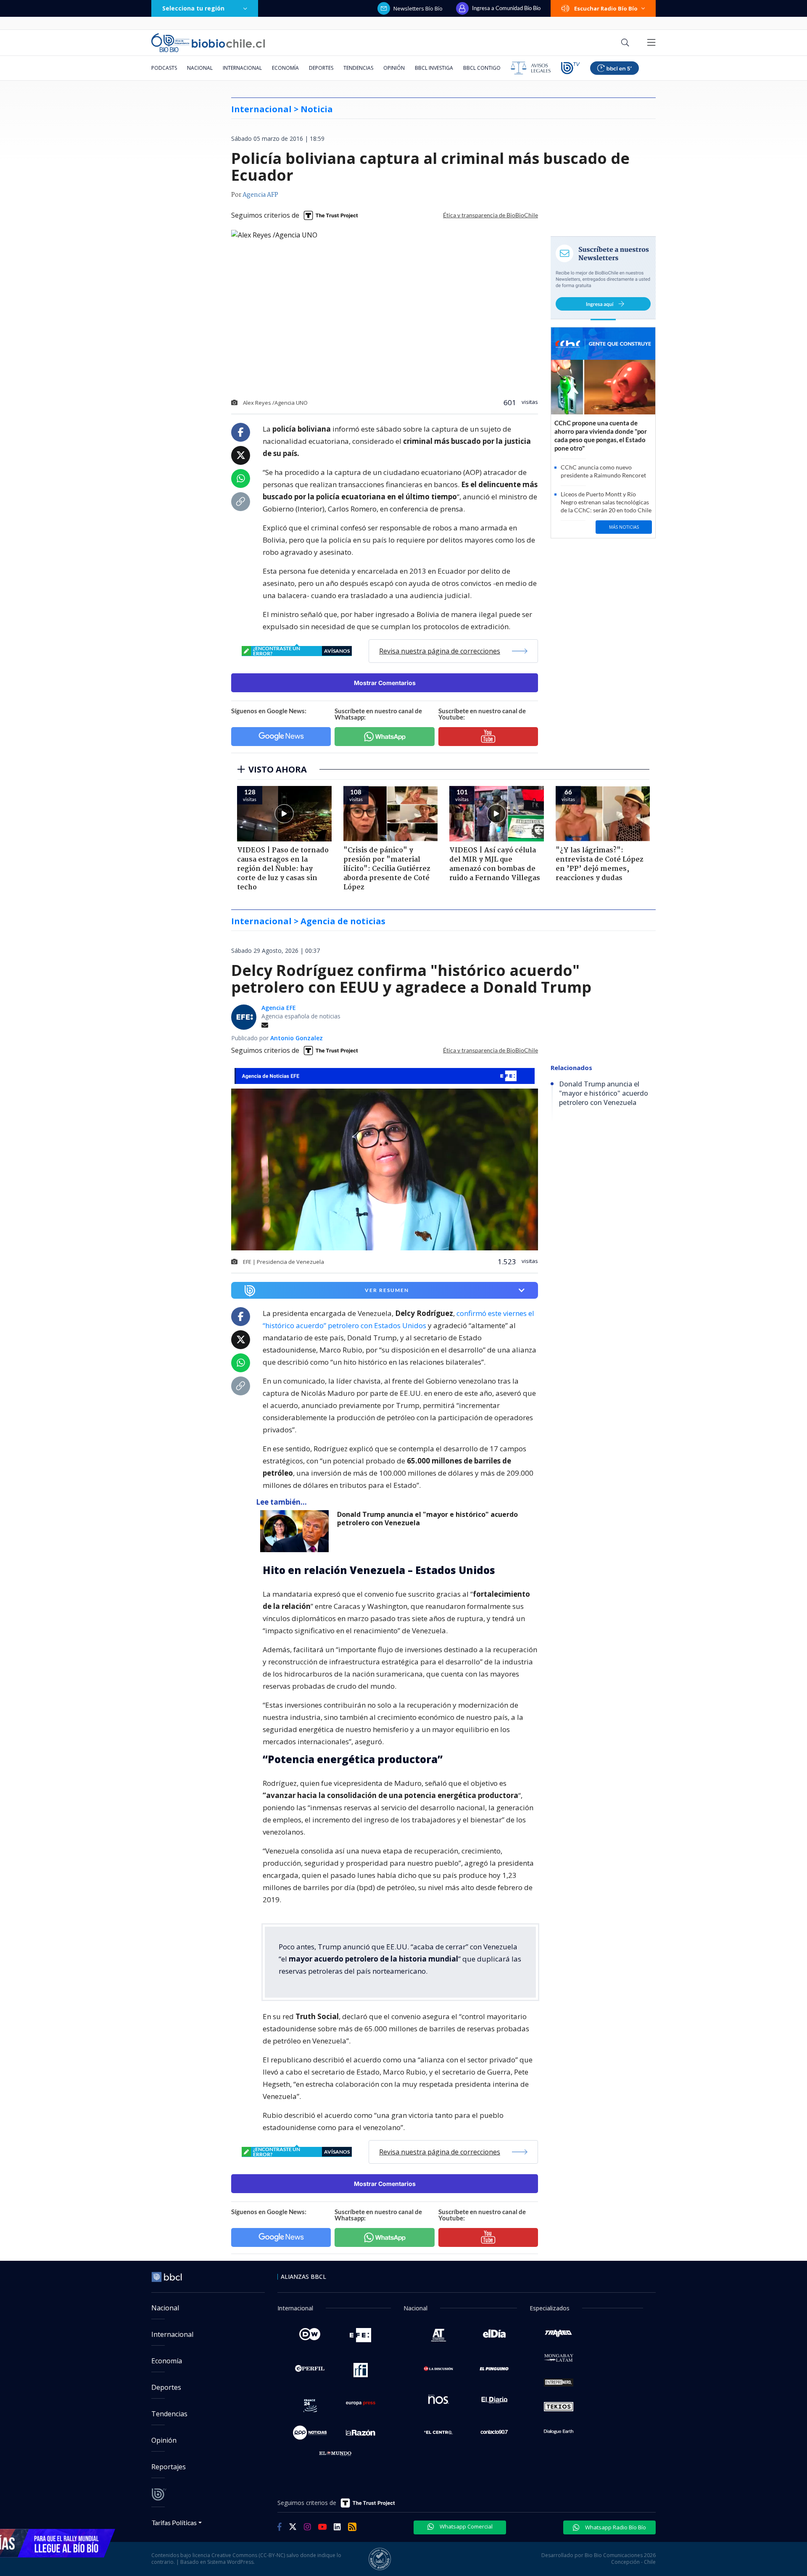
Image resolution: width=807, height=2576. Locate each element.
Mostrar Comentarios (385, 683)
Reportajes (169, 2467)
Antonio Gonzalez (297, 1038)
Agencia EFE (279, 1008)
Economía (285, 68)
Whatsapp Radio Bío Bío (615, 2527)
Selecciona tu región (193, 8)
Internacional (242, 68)
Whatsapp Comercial (465, 2526)
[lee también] (297, 1531)
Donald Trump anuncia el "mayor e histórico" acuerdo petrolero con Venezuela (427, 1519)
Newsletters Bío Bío (418, 8)
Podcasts (164, 68)
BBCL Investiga (434, 68)
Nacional (200, 68)
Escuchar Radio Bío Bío (606, 8)
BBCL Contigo (482, 68)
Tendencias (358, 68)
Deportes (321, 68)
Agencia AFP (260, 195)
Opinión (394, 68)
